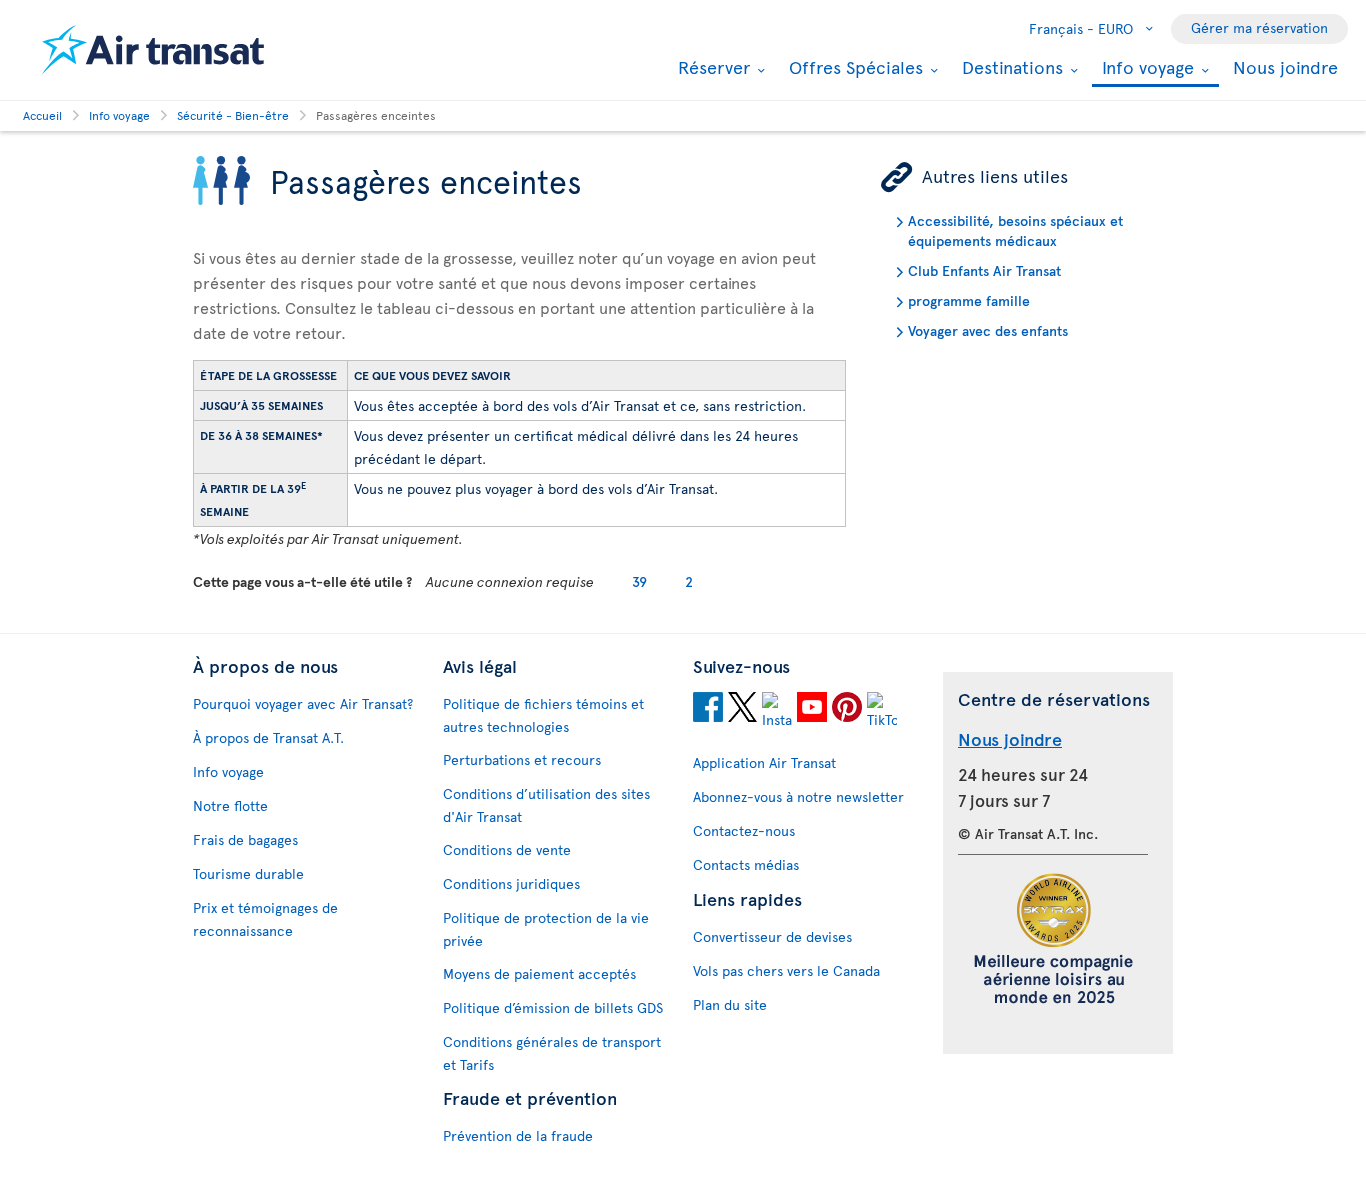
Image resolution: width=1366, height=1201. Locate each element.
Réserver (711, 67)
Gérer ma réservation (1259, 27)
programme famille (969, 300)
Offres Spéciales (853, 67)
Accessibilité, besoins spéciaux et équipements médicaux (1015, 230)
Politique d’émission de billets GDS (553, 1007)
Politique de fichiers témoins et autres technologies (543, 715)
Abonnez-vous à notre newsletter (798, 796)
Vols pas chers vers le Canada (786, 970)
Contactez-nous (744, 830)
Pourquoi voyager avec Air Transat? (303, 703)
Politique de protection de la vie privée (546, 929)
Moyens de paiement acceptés (539, 973)
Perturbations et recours (522, 759)
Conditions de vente (507, 849)
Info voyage (1145, 68)
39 (639, 581)
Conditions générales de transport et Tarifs (552, 1053)
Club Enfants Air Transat (984, 270)
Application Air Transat (764, 762)
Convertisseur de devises (772, 936)
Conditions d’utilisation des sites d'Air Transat (546, 805)
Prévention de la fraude (518, 1135)
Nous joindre (1285, 66)
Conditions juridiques (511, 883)
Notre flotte (230, 805)
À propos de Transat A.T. (268, 737)
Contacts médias (746, 864)
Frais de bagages (245, 839)
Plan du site (730, 1004)
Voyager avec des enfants (988, 330)
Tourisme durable (248, 873)
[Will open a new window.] (708, 710)
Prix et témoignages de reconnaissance (265, 919)
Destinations (1010, 67)
